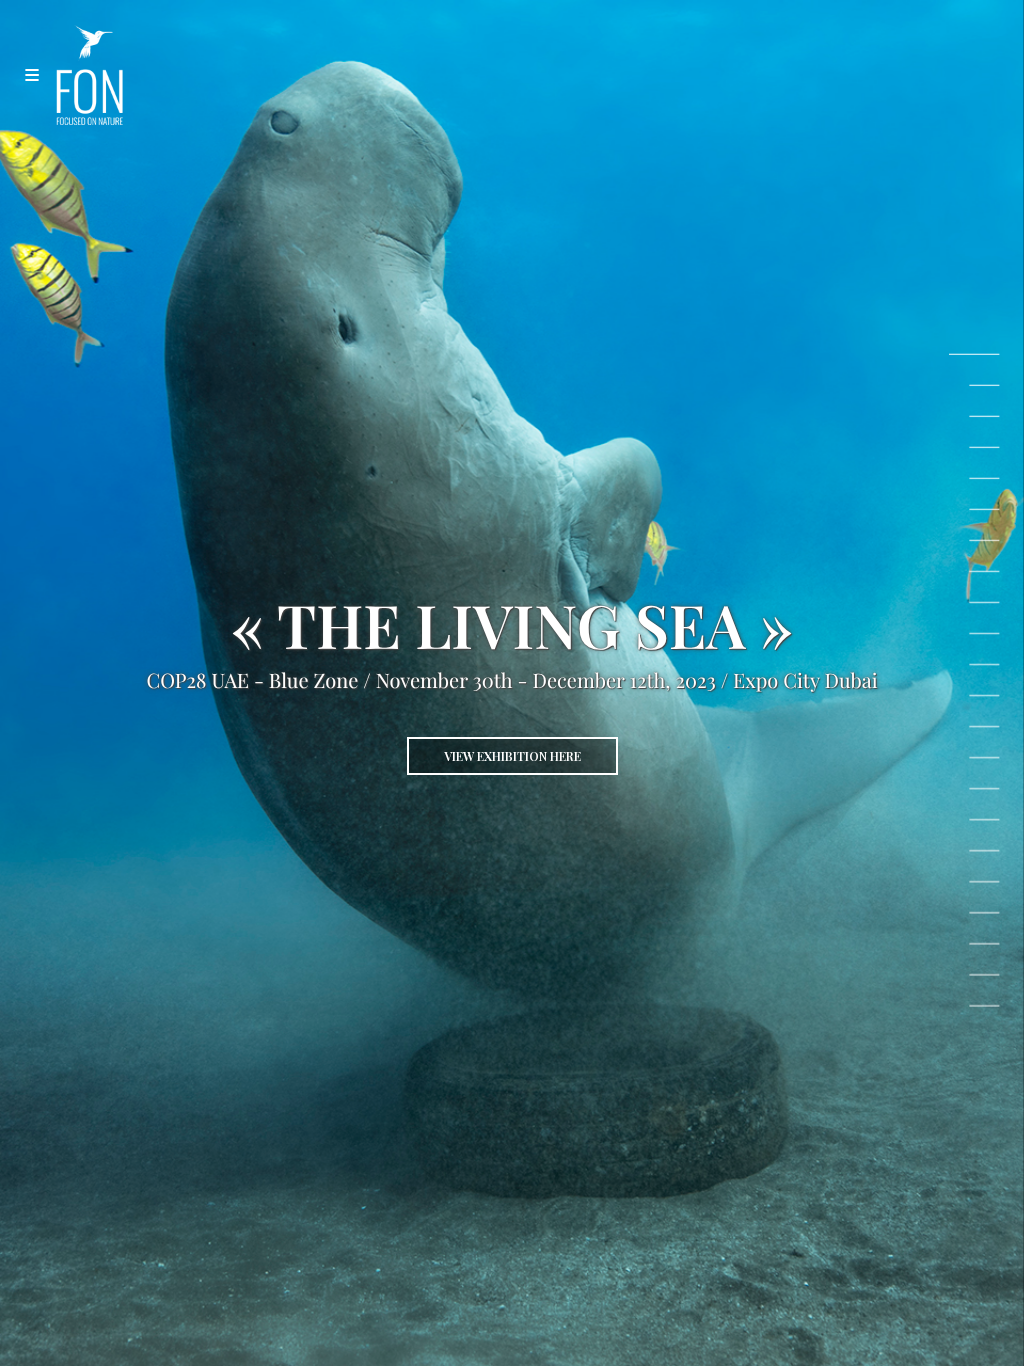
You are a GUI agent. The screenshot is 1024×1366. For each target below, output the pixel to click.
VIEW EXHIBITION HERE (512, 756)
